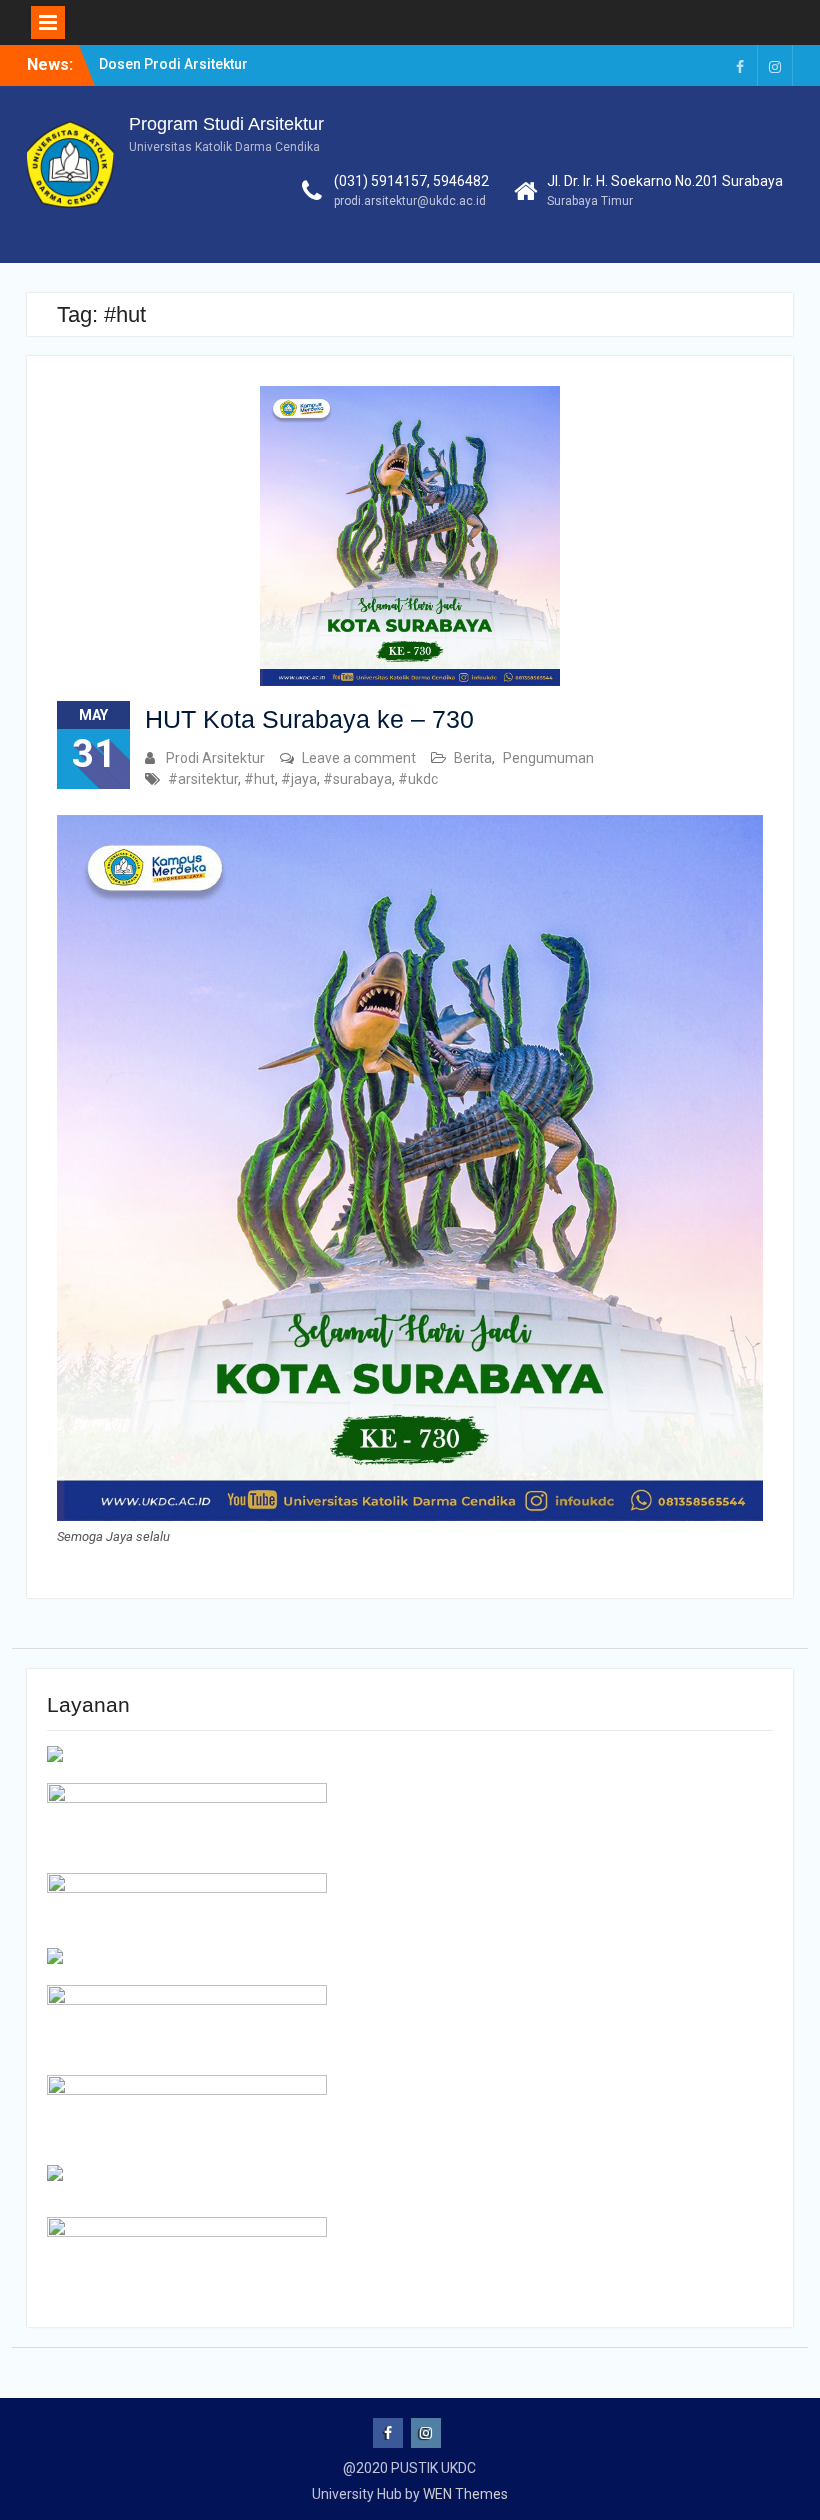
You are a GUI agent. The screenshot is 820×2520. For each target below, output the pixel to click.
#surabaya (357, 779)
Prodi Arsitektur (215, 758)
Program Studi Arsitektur (226, 124)
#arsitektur (203, 779)
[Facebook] (740, 65)
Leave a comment (359, 758)
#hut (259, 779)
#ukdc (418, 779)
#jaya (299, 779)
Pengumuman (548, 758)
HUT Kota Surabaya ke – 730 (309, 719)
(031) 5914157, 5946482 (411, 181)
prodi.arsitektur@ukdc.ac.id (410, 201)
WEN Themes (465, 2494)
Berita (473, 758)
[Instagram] (775, 65)
